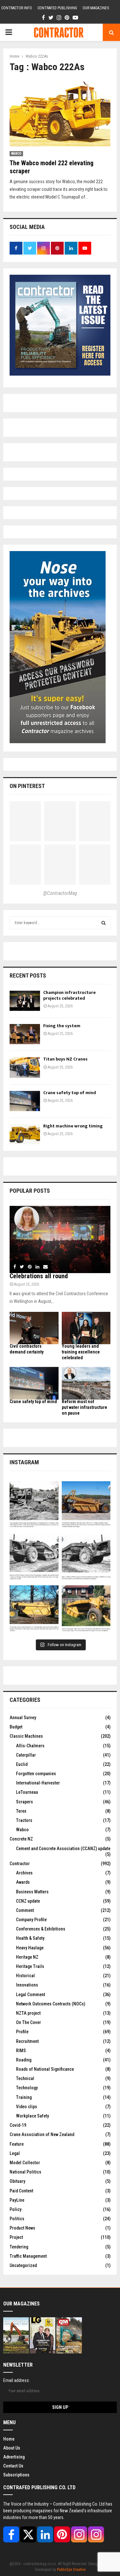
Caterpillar (26, 1755)
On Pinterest (27, 786)
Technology (27, 2088)
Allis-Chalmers (30, 1746)
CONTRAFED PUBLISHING (57, 8)
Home (9, 2439)
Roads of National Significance (45, 2069)
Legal (15, 2153)
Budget (16, 1727)
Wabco (16, 154)
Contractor (20, 1864)
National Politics (25, 2172)
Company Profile (31, 1920)
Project (16, 2237)
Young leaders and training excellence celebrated (81, 1352)
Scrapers (24, 1802)
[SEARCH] (104, 923)
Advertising (14, 2457)
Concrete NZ (21, 1839)
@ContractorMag (60, 893)
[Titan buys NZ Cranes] (25, 1067)
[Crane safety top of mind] (25, 1101)
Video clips (27, 2107)
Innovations (27, 1985)
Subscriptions (16, 2475)
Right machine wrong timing (73, 1126)
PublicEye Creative (71, 2570)
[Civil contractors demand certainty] (34, 1328)
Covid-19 (18, 2125)
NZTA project (28, 2013)
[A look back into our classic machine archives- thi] (34, 1506)
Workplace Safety (32, 2116)
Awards (23, 1882)
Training (24, 2097)
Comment (25, 1910)
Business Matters (32, 1892)
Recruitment (27, 2041)
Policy (16, 2209)
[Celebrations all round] (60, 1239)
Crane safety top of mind (70, 1093)
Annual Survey (23, 1718)
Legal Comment (31, 1995)
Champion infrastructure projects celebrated (69, 995)
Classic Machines (26, 1736)
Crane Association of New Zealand (42, 2134)
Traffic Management (28, 2256)
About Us (12, 2448)
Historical (25, 1976)
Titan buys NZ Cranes (65, 1059)
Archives (24, 1873)
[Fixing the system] (25, 1034)
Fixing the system (62, 1026)
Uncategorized (23, 2265)
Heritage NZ (27, 1957)
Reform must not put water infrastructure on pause (84, 1407)
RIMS (21, 2051)
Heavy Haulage (30, 1948)
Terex (21, 1811)
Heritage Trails (30, 1966)
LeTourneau (27, 1792)
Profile (22, 2032)
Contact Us (13, 2466)
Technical (25, 2078)
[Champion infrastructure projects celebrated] (25, 1001)
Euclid (22, 1764)
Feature (17, 2144)
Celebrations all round (39, 1276)
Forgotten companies (36, 1774)
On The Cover (28, 2022)
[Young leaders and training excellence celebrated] (86, 1328)
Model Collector (25, 2163)
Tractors (24, 1820)
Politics (17, 2219)
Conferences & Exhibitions (41, 1929)
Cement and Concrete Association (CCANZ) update (63, 1849)
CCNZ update (28, 1901)
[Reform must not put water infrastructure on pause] (86, 1383)
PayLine (17, 2200)
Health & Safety (30, 1938)
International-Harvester (38, 1783)
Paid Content (21, 2191)
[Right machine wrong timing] (25, 1134)
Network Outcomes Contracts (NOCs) (51, 2004)
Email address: (16, 2380)
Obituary (17, 2181)
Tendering (19, 2247)
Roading (24, 2060)
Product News (22, 2228)
